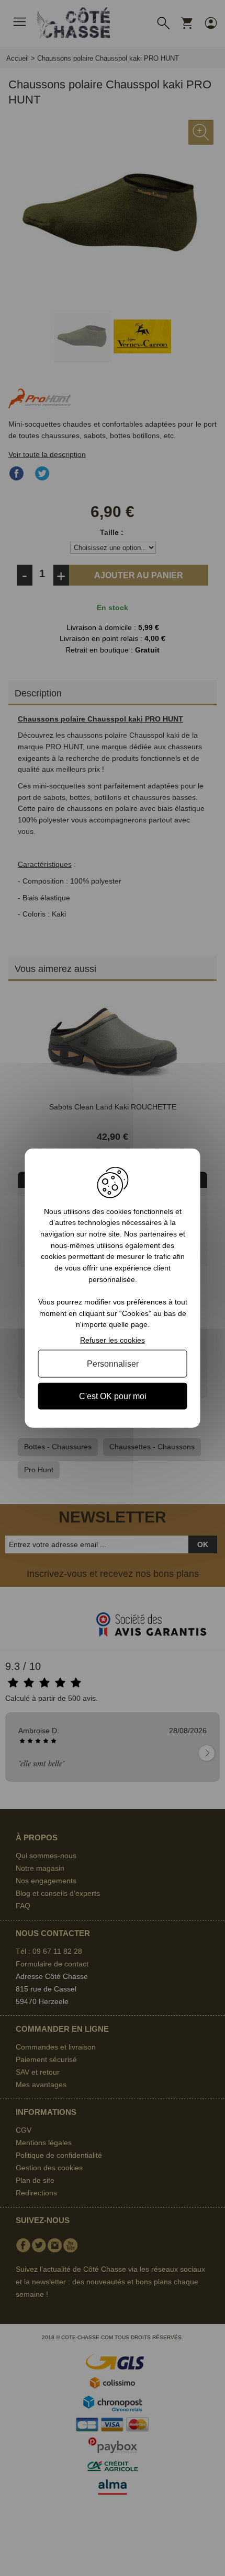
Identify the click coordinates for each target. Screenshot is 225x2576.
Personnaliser (113, 1363)
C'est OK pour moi (113, 1396)
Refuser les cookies (113, 1340)
